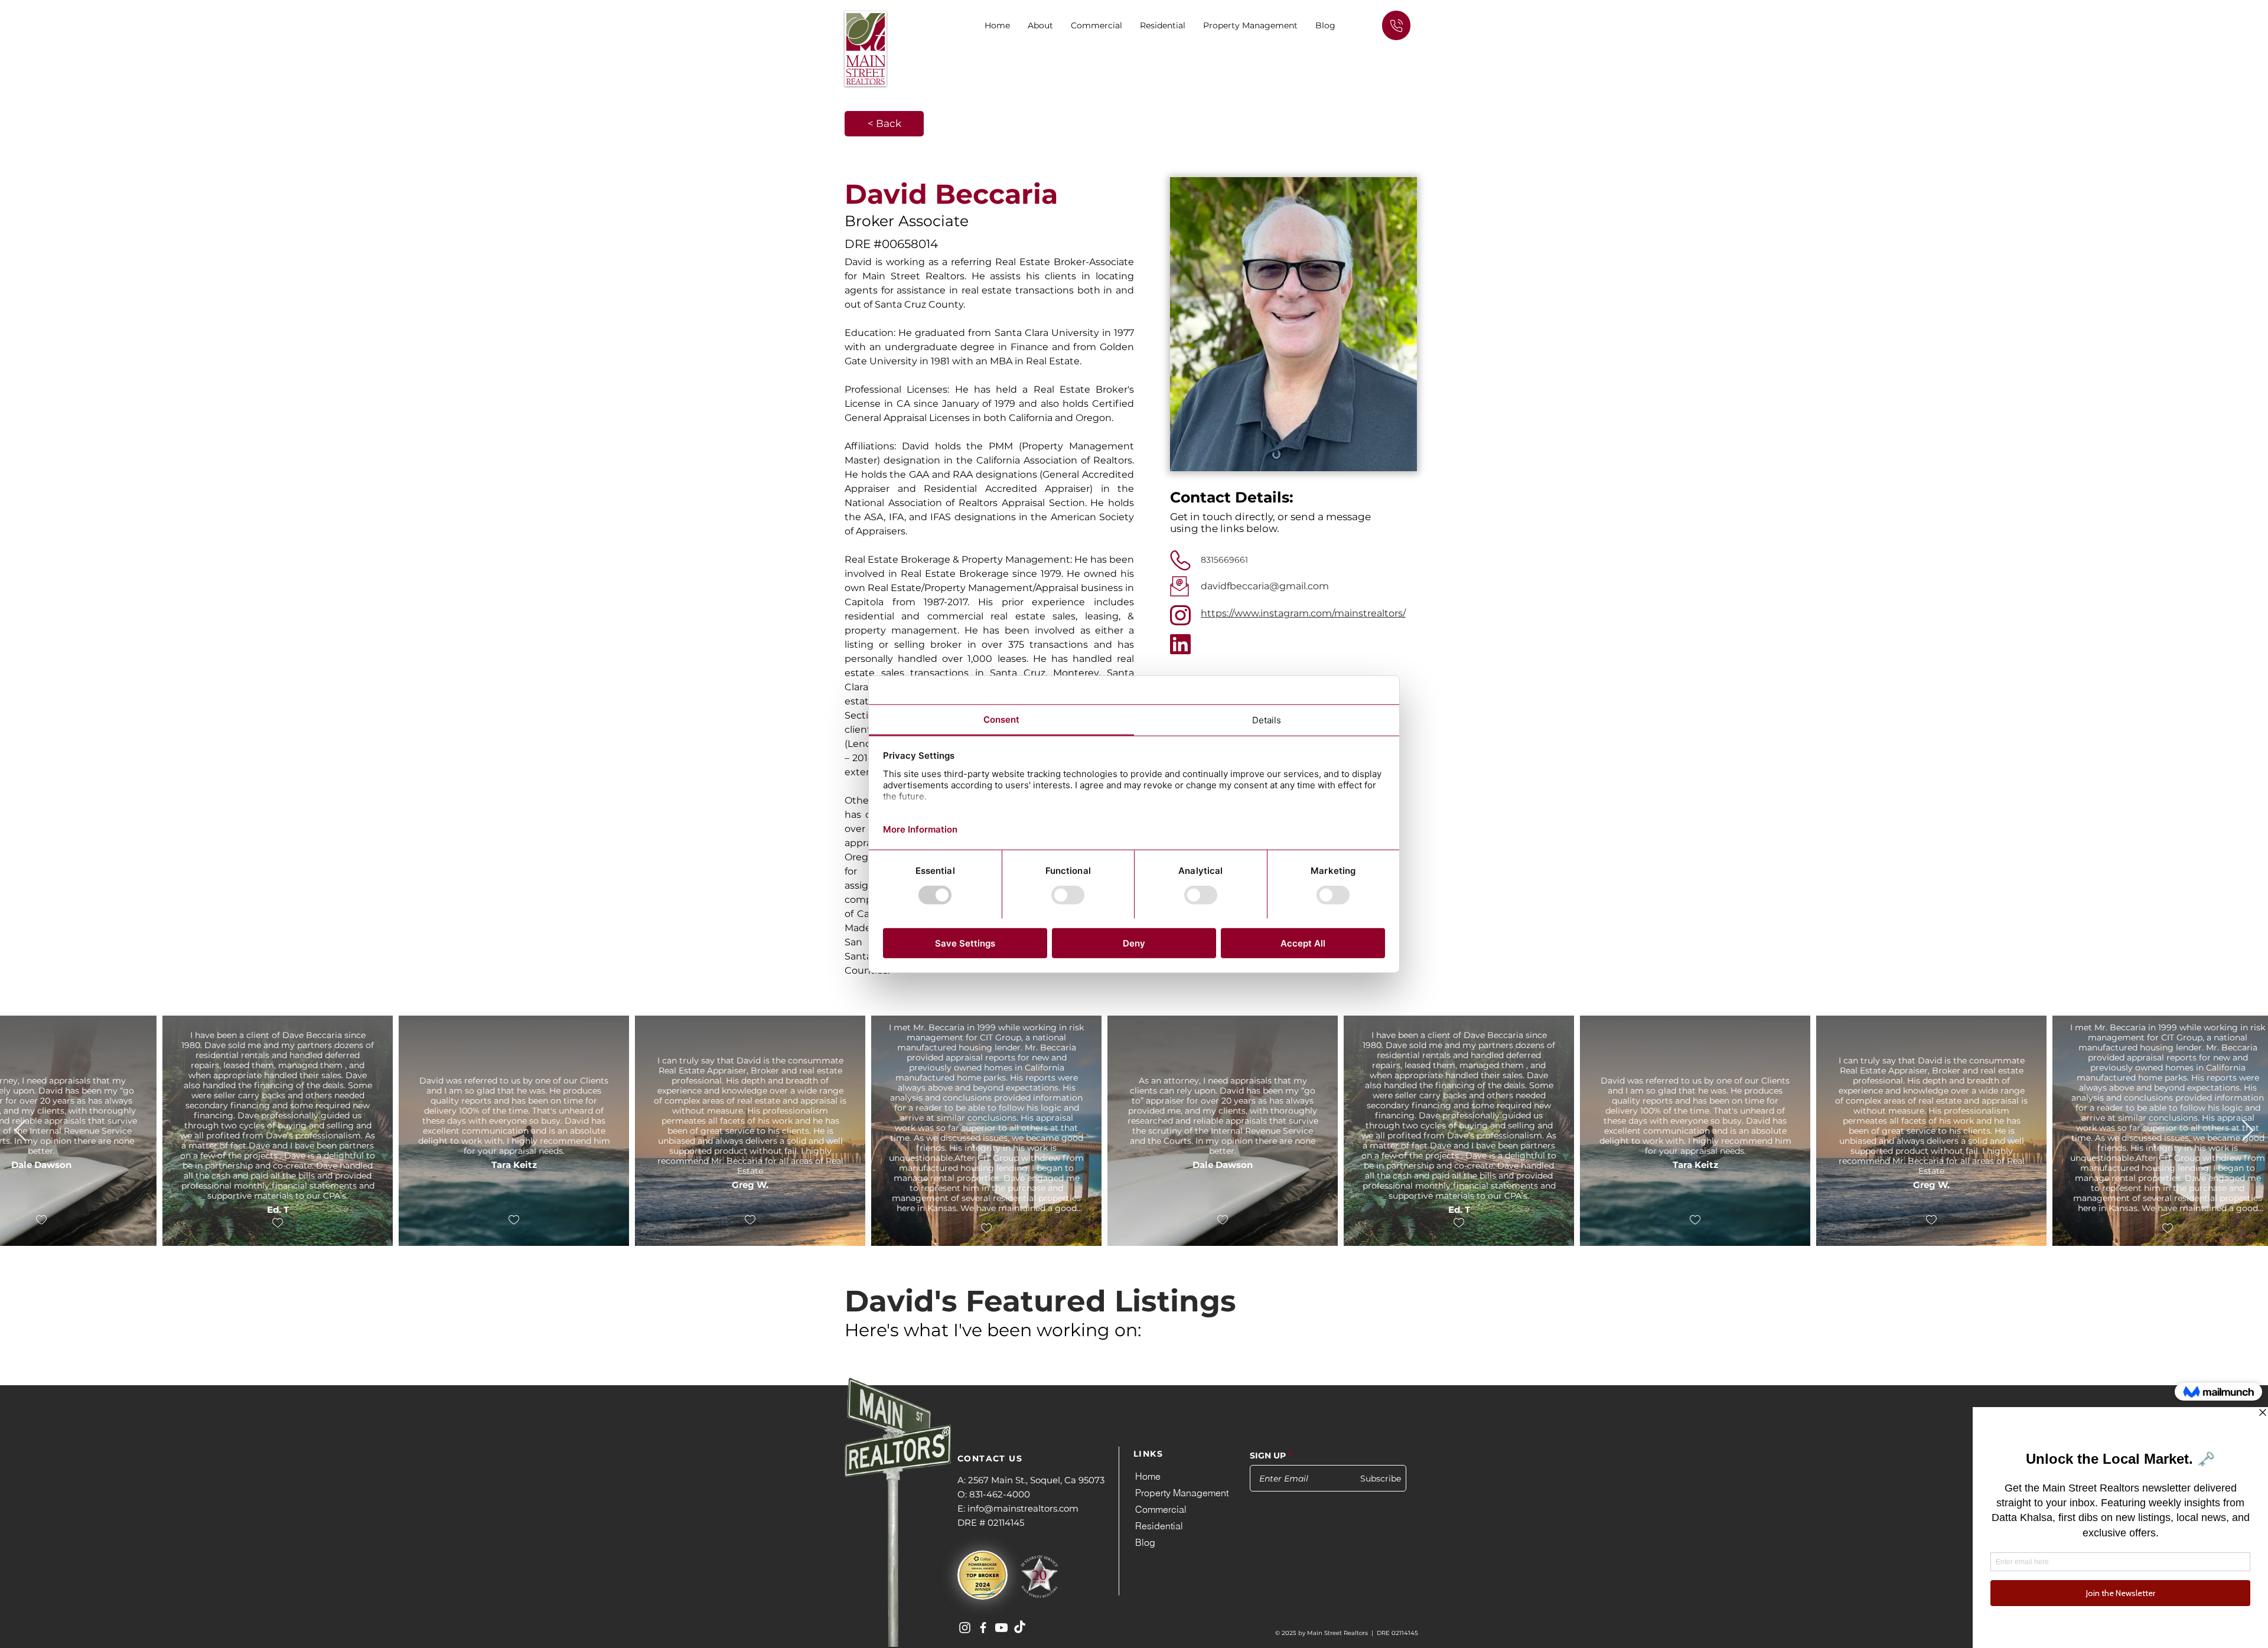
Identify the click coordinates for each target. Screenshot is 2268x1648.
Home (1148, 1476)
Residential (1159, 1526)
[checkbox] (115, 1220)
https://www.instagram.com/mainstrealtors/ (1303, 613)
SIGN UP (1268, 1456)
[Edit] (1396, 25)
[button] (1096, 25)
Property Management (1182, 1493)
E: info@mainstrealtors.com (1018, 1508)
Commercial (1161, 1509)
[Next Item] (2248, 1131)
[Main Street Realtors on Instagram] (965, 1628)
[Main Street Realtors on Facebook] (983, 1628)
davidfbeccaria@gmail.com (1265, 586)
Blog (1145, 1542)
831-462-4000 (1000, 1494)
